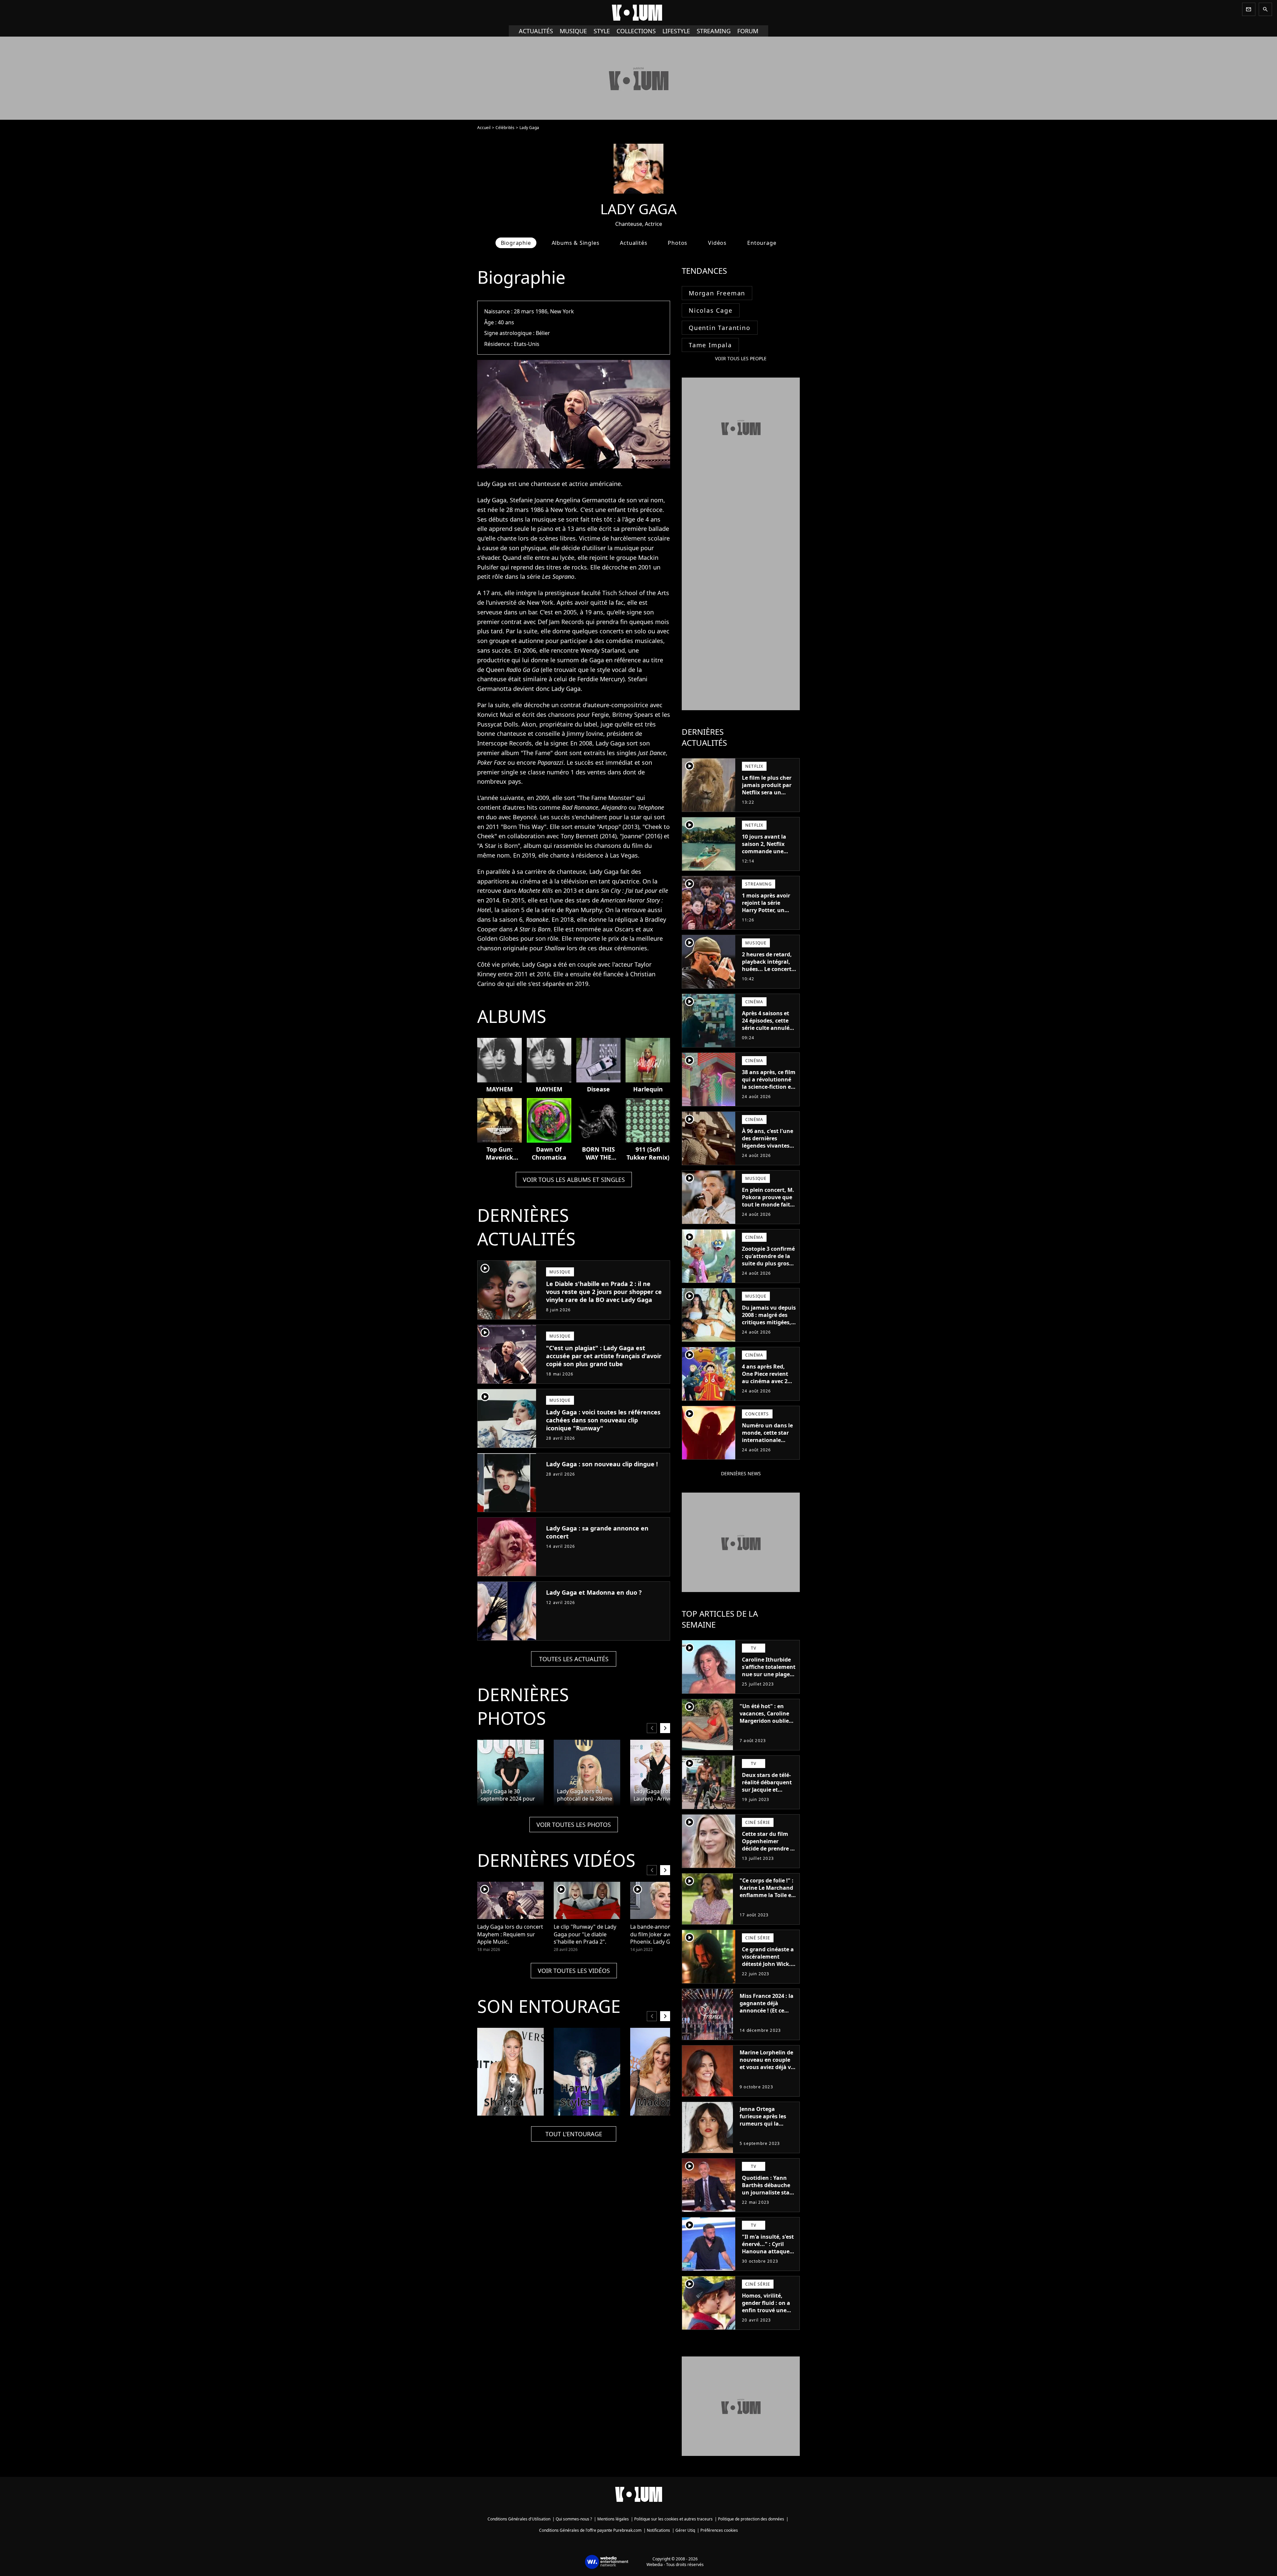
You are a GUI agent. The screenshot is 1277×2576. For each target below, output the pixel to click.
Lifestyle (676, 31)
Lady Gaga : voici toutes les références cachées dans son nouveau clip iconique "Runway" (603, 1420)
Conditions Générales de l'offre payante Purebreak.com (590, 2530)
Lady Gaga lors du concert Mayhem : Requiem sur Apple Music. (510, 1934)
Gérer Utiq (685, 2530)
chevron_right (665, 1728)
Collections (636, 31)
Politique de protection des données (751, 2519)
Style (602, 31)
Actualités (536, 31)
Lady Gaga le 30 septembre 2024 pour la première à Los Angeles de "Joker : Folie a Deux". (510, 1795)
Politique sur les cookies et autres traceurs (673, 2519)
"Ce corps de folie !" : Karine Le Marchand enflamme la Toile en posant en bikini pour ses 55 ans (767, 1895)
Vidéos (717, 243)
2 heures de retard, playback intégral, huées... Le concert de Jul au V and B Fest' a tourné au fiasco (767, 973)
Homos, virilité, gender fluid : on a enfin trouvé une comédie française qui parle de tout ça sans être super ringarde (768, 2318)
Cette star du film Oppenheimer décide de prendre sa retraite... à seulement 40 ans (769, 1849)
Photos (678, 243)
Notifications (658, 2530)
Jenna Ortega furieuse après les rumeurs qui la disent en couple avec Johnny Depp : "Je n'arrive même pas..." (765, 2131)
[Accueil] (638, 13)
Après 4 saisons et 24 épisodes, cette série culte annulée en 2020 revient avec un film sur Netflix (769, 1028)
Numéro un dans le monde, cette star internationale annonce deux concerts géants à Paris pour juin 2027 (768, 1444)
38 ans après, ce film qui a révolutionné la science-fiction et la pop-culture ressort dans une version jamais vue (769, 1090)
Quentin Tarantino (720, 328)
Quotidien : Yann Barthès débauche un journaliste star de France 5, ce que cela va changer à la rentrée (768, 2196)
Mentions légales (613, 2519)
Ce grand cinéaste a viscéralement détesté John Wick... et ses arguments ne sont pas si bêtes (769, 1964)
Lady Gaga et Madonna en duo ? (594, 1592)
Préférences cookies (719, 2530)
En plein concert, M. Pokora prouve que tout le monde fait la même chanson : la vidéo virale (768, 1205)
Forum (748, 31)
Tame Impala (710, 345)
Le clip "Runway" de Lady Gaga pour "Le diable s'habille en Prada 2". (585, 1934)
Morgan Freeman (717, 293)
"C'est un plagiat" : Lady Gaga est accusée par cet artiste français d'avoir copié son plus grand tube (604, 1356)
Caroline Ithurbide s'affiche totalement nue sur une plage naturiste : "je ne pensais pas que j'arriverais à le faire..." (769, 1682)
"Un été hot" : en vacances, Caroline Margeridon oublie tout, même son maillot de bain (764, 1721)
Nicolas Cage (711, 310)
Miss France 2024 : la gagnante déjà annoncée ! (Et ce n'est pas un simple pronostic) (767, 2011)
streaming (714, 31)
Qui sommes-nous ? (574, 2519)
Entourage (762, 243)
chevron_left (652, 1728)
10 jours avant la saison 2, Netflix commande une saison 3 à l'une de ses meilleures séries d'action (769, 855)
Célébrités (505, 128)
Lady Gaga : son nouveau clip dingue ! (602, 1464)
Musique (573, 31)
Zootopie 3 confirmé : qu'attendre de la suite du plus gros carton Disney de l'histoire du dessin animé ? (768, 1267)
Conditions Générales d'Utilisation (519, 2519)
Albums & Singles (576, 243)
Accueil (484, 128)
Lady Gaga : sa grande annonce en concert (597, 1532)
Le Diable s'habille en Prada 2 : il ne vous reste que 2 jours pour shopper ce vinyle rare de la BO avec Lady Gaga (604, 1292)
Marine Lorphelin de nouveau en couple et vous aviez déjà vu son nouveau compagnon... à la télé (767, 2071)
